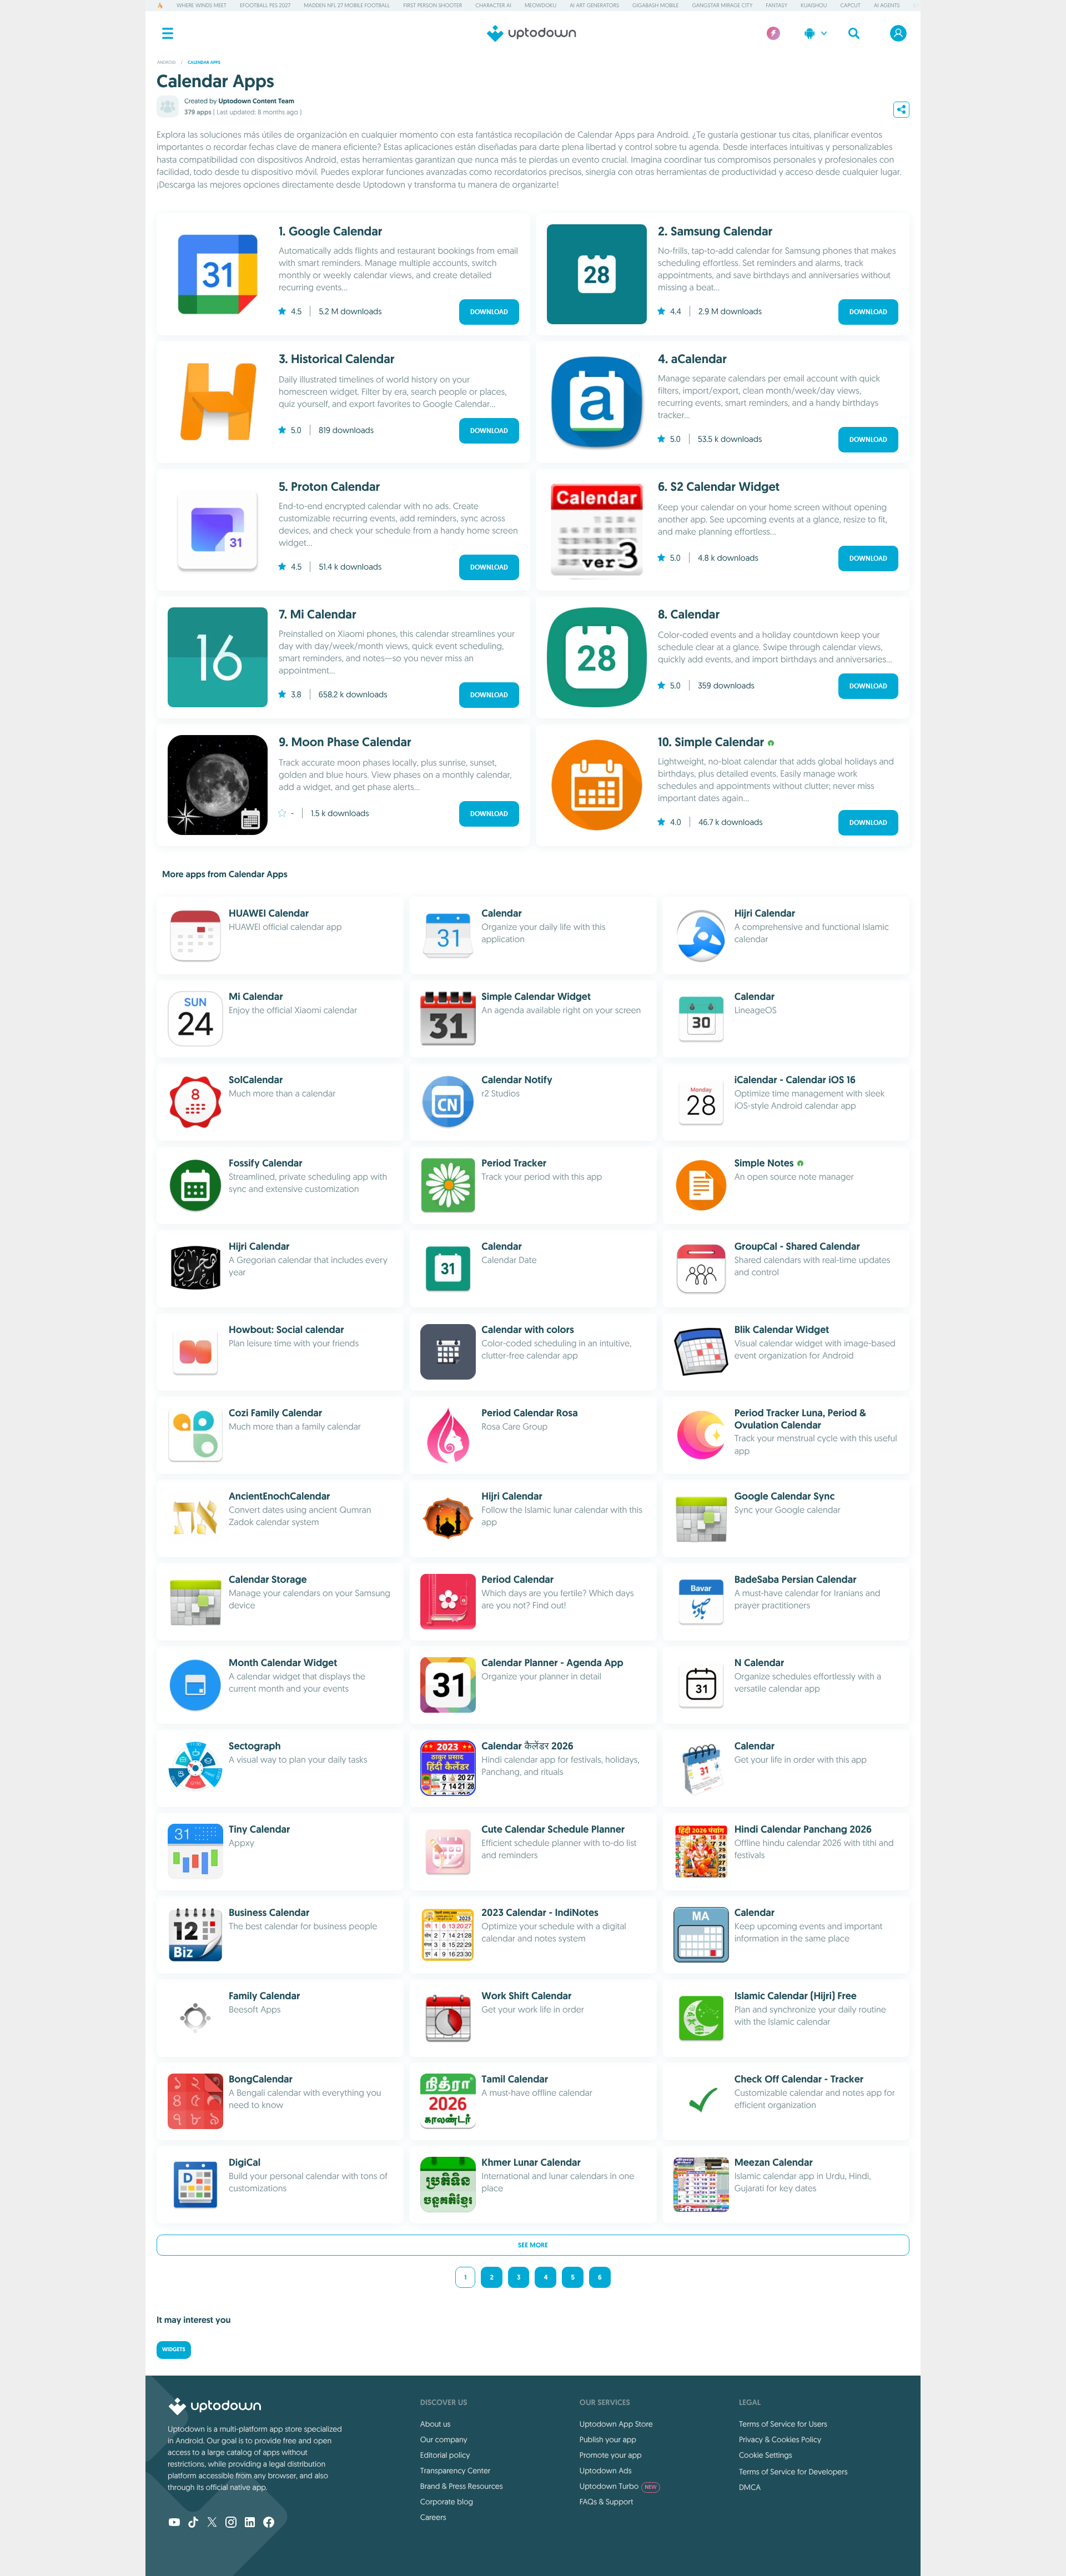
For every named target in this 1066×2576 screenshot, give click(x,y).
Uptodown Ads (606, 2471)
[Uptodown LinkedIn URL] (250, 2523)
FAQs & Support (606, 2502)
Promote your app (611, 2455)
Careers (433, 2517)
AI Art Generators (594, 5)
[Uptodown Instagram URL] (231, 2523)
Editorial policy (445, 2455)
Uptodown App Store (616, 2424)
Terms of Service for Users (783, 2424)
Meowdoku (540, 5)
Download (489, 312)
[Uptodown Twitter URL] (212, 2523)
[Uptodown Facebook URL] (269, 2523)
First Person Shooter (433, 5)
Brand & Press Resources (462, 2486)
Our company (444, 2439)
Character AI (493, 5)
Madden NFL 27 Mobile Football (347, 5)
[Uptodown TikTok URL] (193, 2523)
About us (436, 2424)
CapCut (851, 5)
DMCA (750, 2487)
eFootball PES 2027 (265, 5)
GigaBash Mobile (655, 5)
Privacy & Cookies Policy (780, 2439)
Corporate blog (447, 2502)
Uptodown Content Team (256, 101)
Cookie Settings (766, 2455)
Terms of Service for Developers (793, 2472)
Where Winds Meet (202, 5)
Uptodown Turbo (618, 2486)
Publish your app (608, 2439)
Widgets (174, 2350)
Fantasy (776, 5)
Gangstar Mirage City (722, 5)
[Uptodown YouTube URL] (174, 2523)
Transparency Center (456, 2471)
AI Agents (887, 5)
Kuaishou (814, 5)
